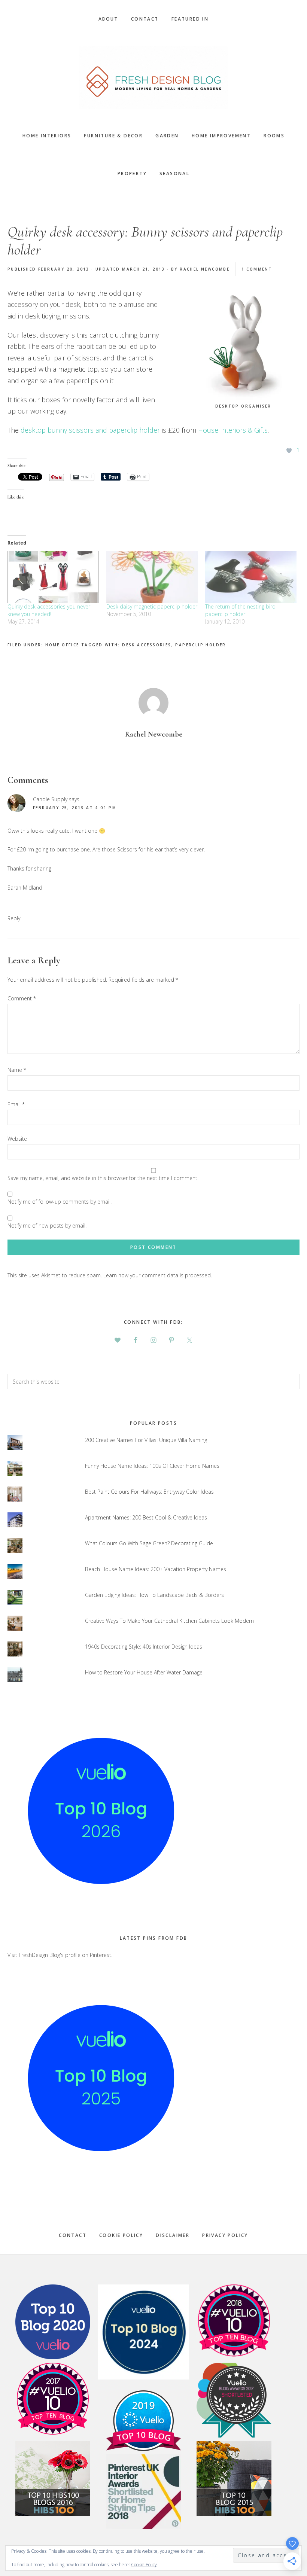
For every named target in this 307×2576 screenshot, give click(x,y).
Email (16, 1104)
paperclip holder (200, 645)
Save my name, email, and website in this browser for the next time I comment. (103, 1178)
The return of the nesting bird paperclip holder (240, 610)
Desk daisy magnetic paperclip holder (152, 606)
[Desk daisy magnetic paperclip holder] (152, 577)
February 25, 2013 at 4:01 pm (75, 808)
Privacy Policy (225, 2235)
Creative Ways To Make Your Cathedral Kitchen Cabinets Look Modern (169, 1621)
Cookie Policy (121, 2235)
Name (17, 1070)
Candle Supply (50, 799)
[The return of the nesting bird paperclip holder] (251, 577)
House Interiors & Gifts (233, 430)
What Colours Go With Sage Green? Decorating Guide (149, 1543)
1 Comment (257, 269)
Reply (14, 918)
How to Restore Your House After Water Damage (144, 1672)
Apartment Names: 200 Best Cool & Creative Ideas (146, 1517)
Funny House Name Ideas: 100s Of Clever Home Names (152, 1466)
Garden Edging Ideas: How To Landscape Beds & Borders (154, 1595)
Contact (73, 2235)
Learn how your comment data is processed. (158, 1275)
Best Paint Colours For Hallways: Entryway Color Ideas (149, 1492)
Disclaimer (173, 2235)
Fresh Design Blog (153, 77)
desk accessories (147, 645)
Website (17, 1139)
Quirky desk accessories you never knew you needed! (49, 610)
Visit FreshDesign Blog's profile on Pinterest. (60, 1955)
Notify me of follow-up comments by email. (60, 1202)
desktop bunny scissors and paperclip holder (90, 430)
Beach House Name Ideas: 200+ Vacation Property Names (156, 1569)
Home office (62, 645)
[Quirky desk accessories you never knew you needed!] (53, 577)
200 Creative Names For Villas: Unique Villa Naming (146, 1440)
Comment (22, 998)
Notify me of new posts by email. (47, 1225)
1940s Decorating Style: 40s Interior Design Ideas (144, 1647)
